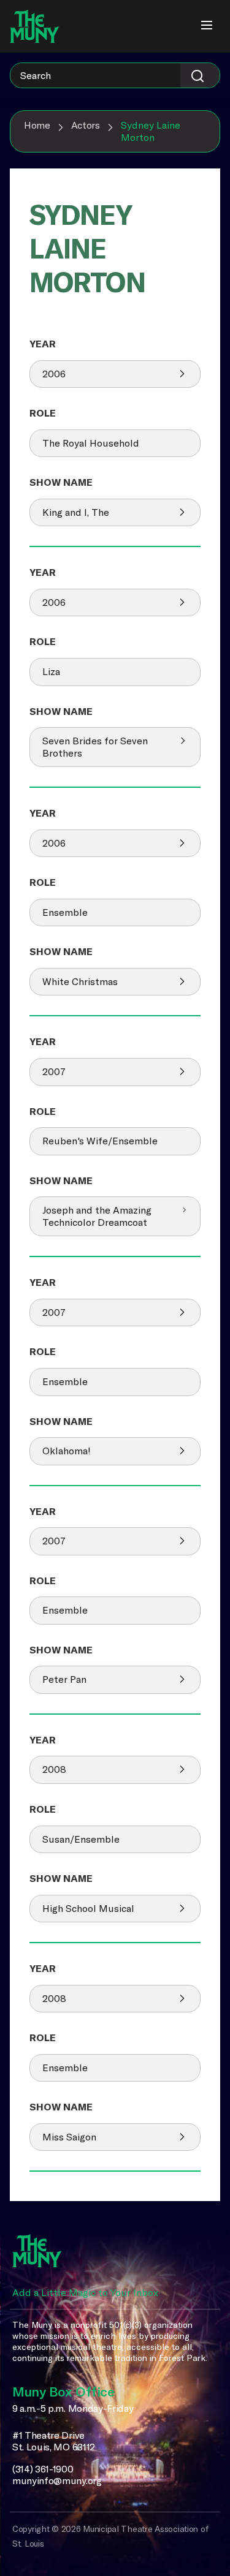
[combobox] (115, 75)
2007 (54, 1071)
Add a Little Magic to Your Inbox (85, 2292)
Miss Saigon (69, 2137)
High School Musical (88, 1908)
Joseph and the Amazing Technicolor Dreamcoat (97, 1216)
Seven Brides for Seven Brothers (95, 747)
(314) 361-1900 (43, 2469)
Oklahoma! (67, 1451)
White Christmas (80, 981)
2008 (54, 1769)
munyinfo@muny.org (57, 2481)
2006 (54, 374)
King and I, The (76, 512)
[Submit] (200, 75)
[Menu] (207, 26)
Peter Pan (64, 1679)
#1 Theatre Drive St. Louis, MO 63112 (54, 2442)
